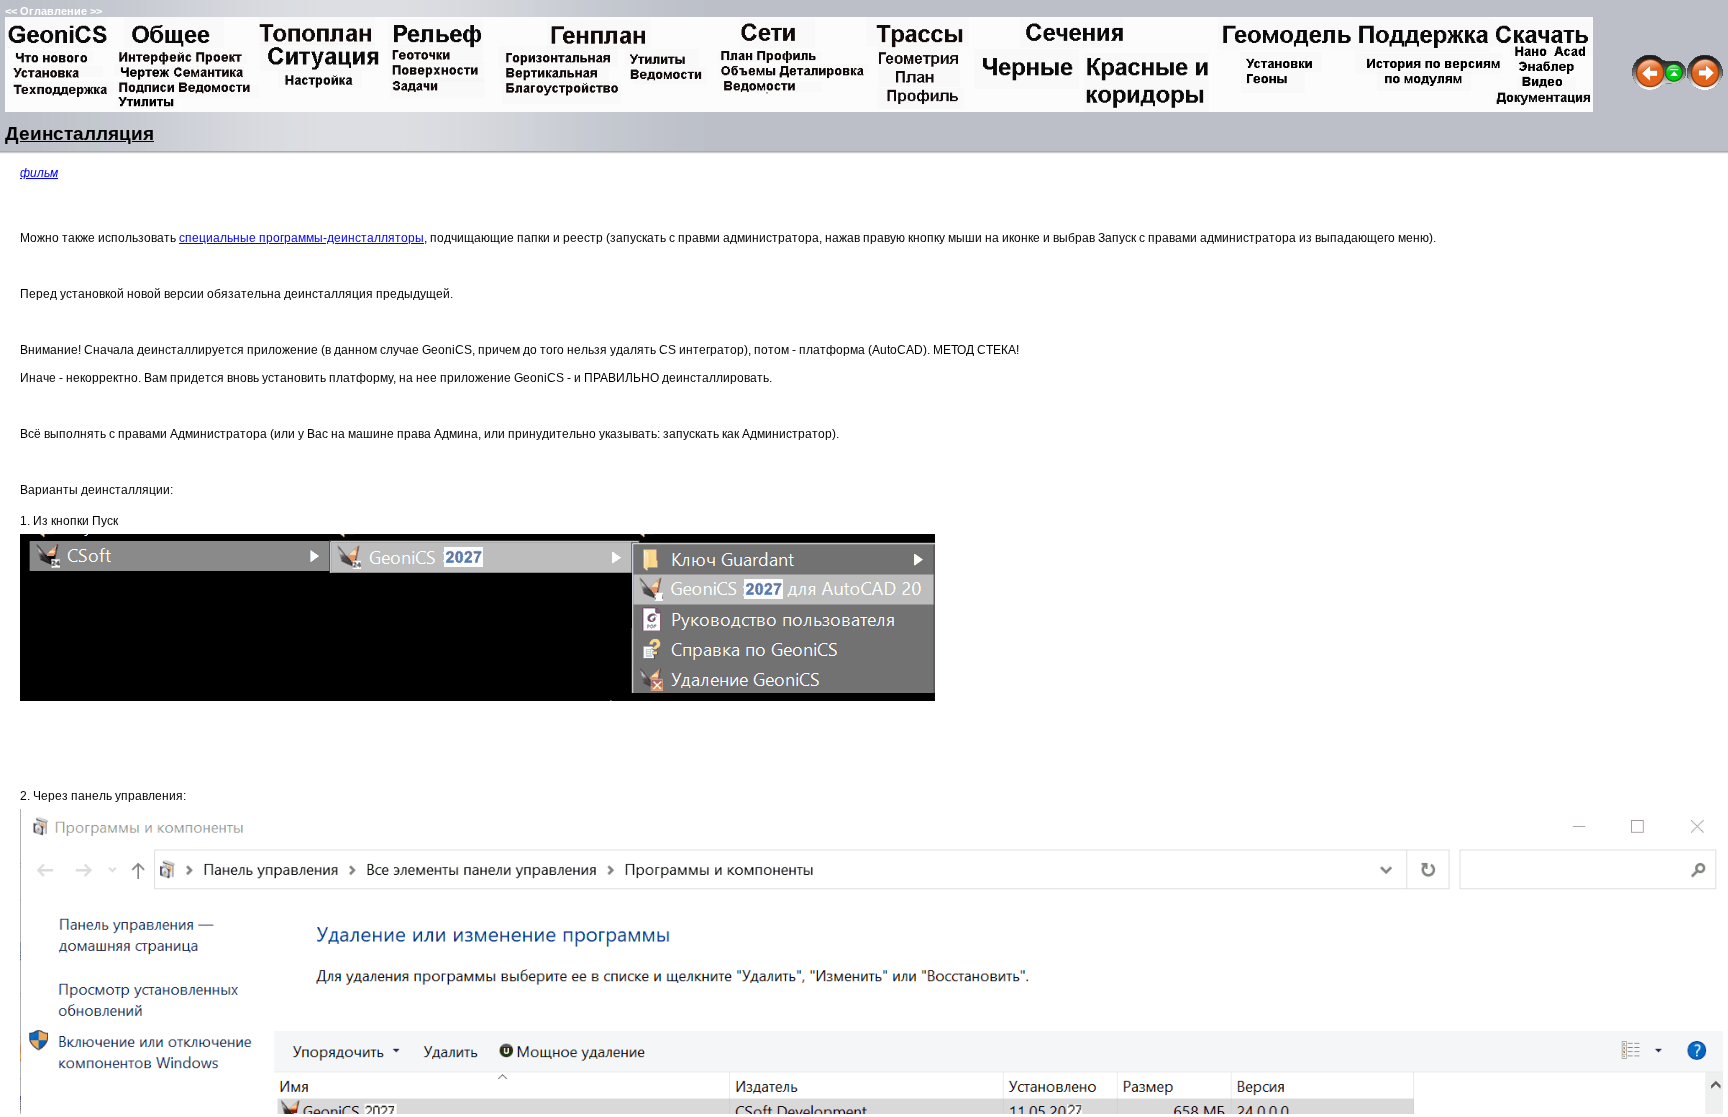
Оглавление (53, 11)
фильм (39, 173)
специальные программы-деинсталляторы (301, 238)
